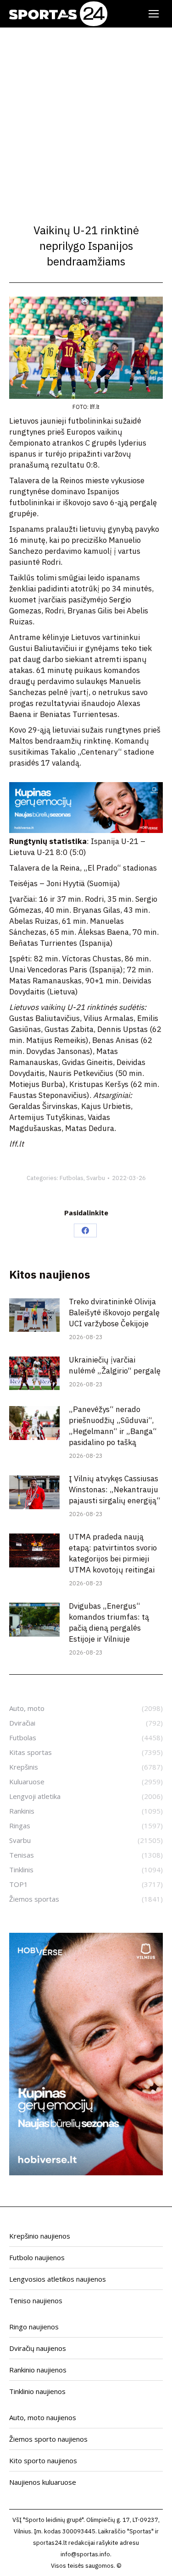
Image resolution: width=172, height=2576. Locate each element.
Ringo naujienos (34, 2327)
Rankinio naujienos (38, 2370)
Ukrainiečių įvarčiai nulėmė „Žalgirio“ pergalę (115, 1365)
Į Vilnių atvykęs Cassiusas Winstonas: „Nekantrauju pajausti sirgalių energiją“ (115, 1489)
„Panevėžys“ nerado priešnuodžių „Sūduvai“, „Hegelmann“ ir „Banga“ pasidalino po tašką (113, 1426)
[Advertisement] (86, 118)
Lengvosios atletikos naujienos (58, 2279)
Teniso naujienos (36, 2300)
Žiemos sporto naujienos (48, 2439)
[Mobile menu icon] (154, 14)
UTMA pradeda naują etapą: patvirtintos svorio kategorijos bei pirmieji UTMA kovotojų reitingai (113, 1553)
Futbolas (72, 1178)
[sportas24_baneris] (86, 2173)
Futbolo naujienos (37, 2257)
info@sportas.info (85, 2554)
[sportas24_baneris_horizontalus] (86, 830)
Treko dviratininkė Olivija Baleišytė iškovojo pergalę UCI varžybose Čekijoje (114, 1313)
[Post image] (34, 1315)
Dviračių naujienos (38, 2348)
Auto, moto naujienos (43, 2417)
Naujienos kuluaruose (43, 2482)
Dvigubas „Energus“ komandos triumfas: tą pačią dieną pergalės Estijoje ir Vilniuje (109, 1622)
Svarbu (96, 1178)
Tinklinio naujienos (37, 2391)
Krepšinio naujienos (40, 2236)
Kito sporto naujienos (43, 2460)
